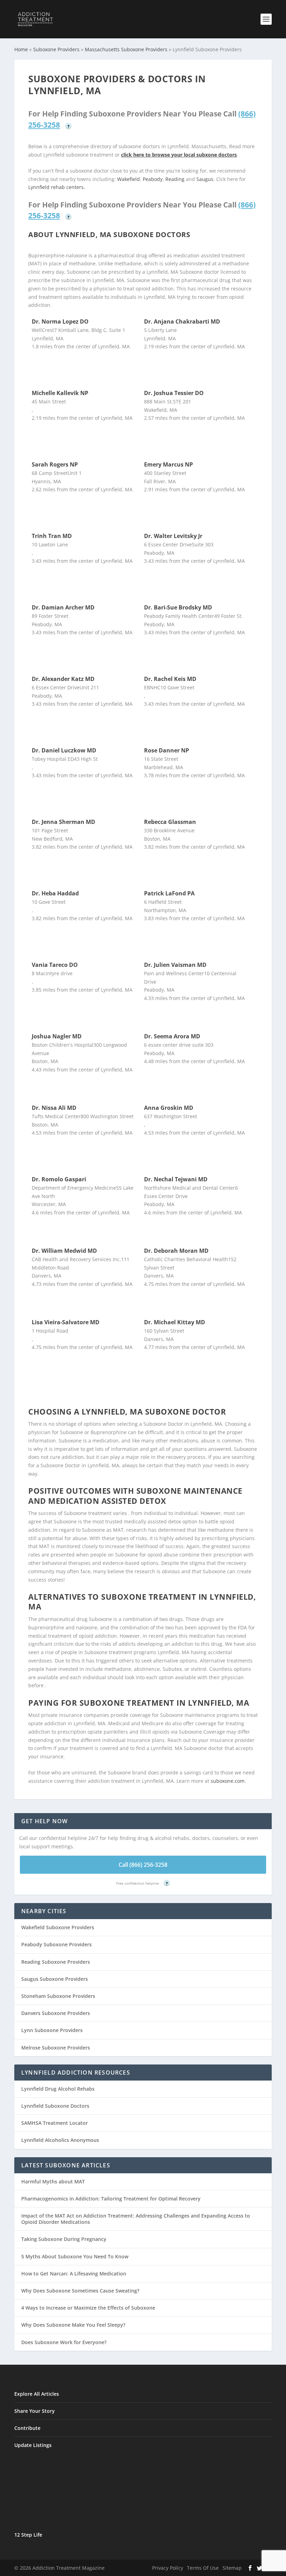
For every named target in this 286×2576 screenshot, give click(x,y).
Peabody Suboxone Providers (57, 1944)
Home (21, 49)
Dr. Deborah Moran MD (176, 1251)
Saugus (205, 179)
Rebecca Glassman (170, 822)
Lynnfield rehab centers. (57, 187)
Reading (175, 179)
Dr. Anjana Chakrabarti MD (182, 321)
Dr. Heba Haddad (55, 893)
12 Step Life (28, 2535)
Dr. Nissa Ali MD (54, 1108)
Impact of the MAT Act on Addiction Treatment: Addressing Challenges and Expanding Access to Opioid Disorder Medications (136, 2219)
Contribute (27, 2428)
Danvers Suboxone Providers (56, 2013)
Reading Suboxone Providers (56, 1962)
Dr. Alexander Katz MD (63, 679)
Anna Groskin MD (169, 1108)
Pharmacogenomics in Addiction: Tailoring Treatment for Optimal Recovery (111, 2199)
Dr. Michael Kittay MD (175, 1322)
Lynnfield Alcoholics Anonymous (60, 2140)
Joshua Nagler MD (57, 1036)
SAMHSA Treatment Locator (55, 2123)
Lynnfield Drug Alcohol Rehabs (58, 2089)
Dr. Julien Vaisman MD (175, 965)
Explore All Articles (37, 2394)
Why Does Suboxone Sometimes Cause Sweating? (80, 2291)
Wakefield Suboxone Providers (58, 1927)
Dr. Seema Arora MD (172, 1036)
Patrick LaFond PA (169, 893)
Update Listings (33, 2445)
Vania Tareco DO (55, 965)
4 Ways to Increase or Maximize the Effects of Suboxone (88, 2308)
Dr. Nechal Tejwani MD (176, 1179)
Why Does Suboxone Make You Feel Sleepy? (73, 2325)
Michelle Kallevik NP (60, 393)
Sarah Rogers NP (55, 464)
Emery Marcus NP (168, 464)
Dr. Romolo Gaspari (59, 1179)
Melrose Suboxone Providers (56, 2048)
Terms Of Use (203, 2568)
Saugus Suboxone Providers (55, 1979)
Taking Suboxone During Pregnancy (64, 2239)
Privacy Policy (168, 2568)
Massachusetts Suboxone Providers (126, 49)
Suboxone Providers (56, 49)
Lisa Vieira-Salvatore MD (66, 1322)
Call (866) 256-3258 (143, 1865)
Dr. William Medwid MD (64, 1251)
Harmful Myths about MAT (53, 2181)
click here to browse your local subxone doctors (179, 155)
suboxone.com (228, 1781)
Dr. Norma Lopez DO (60, 321)
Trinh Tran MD (52, 536)
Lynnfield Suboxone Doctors (55, 2106)
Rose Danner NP (167, 750)
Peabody (153, 179)
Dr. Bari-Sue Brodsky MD (178, 607)
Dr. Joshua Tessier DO (174, 393)
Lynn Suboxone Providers (52, 2030)
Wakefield (129, 179)
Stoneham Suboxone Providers (58, 1996)
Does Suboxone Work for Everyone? (64, 2342)
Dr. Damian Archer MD (63, 607)
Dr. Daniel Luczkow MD (64, 750)
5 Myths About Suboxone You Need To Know (75, 2256)
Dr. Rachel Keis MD (170, 679)
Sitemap (232, 2568)
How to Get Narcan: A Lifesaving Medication (74, 2274)
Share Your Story (35, 2411)
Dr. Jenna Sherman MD (63, 822)
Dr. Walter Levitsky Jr (173, 536)
